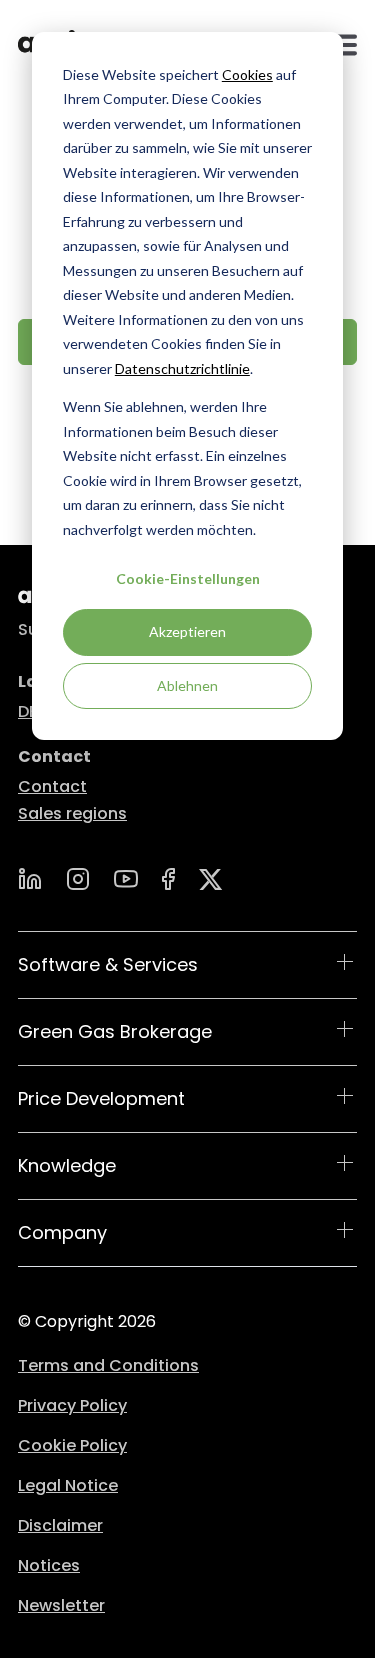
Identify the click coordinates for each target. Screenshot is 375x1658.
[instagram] (78, 879)
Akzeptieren (187, 631)
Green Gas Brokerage (115, 1031)
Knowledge (67, 1165)
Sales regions (72, 813)
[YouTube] (126, 879)
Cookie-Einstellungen (188, 578)
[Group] (211, 879)
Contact (52, 786)
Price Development (101, 1098)
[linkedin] (30, 879)
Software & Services (108, 964)
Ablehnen (187, 685)
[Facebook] (168, 879)
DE (27, 711)
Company (62, 1232)
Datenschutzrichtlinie (182, 368)
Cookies (247, 74)
